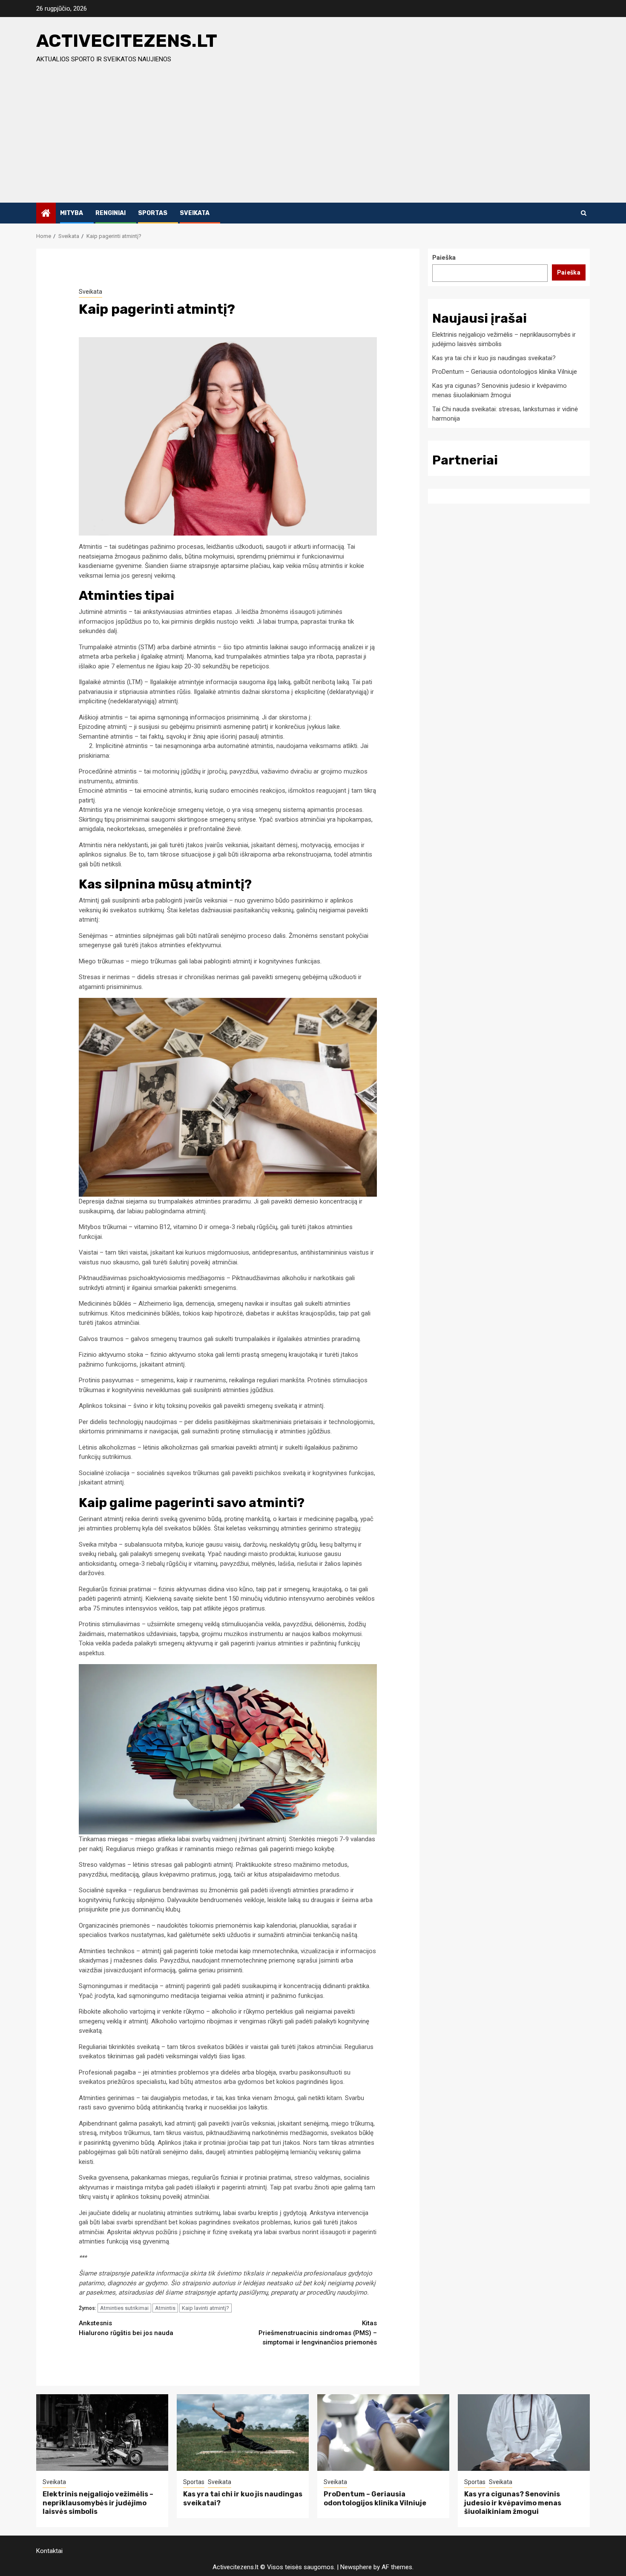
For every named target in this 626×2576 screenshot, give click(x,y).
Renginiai (111, 213)
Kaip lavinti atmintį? (205, 2308)
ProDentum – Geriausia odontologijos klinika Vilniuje (505, 372)
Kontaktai (49, 2551)
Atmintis (165, 2308)
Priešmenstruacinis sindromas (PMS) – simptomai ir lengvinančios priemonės (318, 2333)
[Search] (584, 213)
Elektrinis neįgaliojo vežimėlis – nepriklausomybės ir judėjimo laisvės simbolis (98, 2503)
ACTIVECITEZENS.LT (127, 41)
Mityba (72, 213)
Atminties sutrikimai (124, 2308)
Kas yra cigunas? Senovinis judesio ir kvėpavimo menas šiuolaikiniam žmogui (513, 2503)
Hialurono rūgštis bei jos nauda (126, 2328)
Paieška (444, 258)
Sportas (153, 213)
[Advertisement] (313, 139)
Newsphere (356, 2567)
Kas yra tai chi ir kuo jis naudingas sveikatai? (494, 358)
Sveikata (195, 213)
